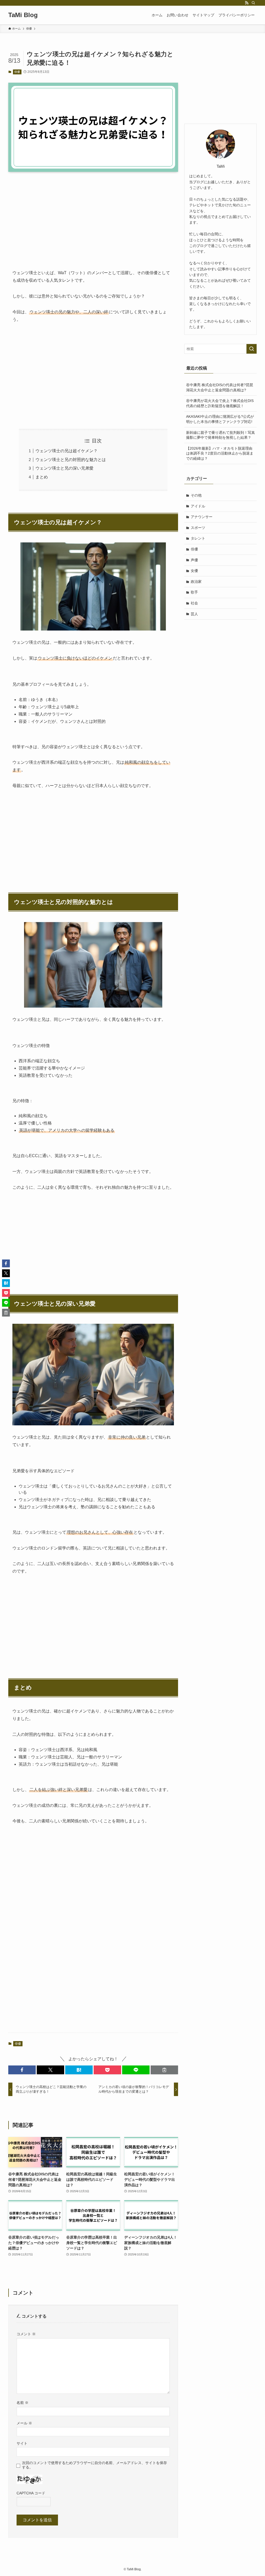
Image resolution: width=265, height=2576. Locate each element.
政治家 (196, 582)
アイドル (198, 506)
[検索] (253, 3)
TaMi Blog (23, 15)
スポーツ (198, 528)
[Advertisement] (93, 216)
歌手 (194, 592)
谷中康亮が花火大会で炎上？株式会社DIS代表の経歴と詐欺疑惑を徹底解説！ (220, 403)
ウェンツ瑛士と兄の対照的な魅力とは (71, 460)
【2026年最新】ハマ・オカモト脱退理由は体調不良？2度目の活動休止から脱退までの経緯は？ (220, 453)
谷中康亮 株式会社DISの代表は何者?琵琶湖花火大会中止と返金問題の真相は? (220, 387)
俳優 (17, 72)
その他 (196, 495)
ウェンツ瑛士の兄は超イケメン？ (67, 451)
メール (24, 2423)
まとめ (42, 477)
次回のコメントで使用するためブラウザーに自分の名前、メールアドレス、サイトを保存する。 (94, 2465)
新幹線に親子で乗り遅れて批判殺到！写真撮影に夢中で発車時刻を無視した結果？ (220, 435)
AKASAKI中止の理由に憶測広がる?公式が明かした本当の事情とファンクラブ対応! (220, 419)
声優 (194, 560)
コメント (26, 2334)
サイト (22, 2443)
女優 (194, 571)
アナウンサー (202, 517)
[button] (22, 2070)
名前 (23, 2403)
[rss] (247, 3)
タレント (198, 538)
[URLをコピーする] (164, 2070)
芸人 (194, 614)
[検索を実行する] (252, 349)
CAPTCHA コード (31, 2493)
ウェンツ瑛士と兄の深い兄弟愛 (64, 468)
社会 (194, 603)
